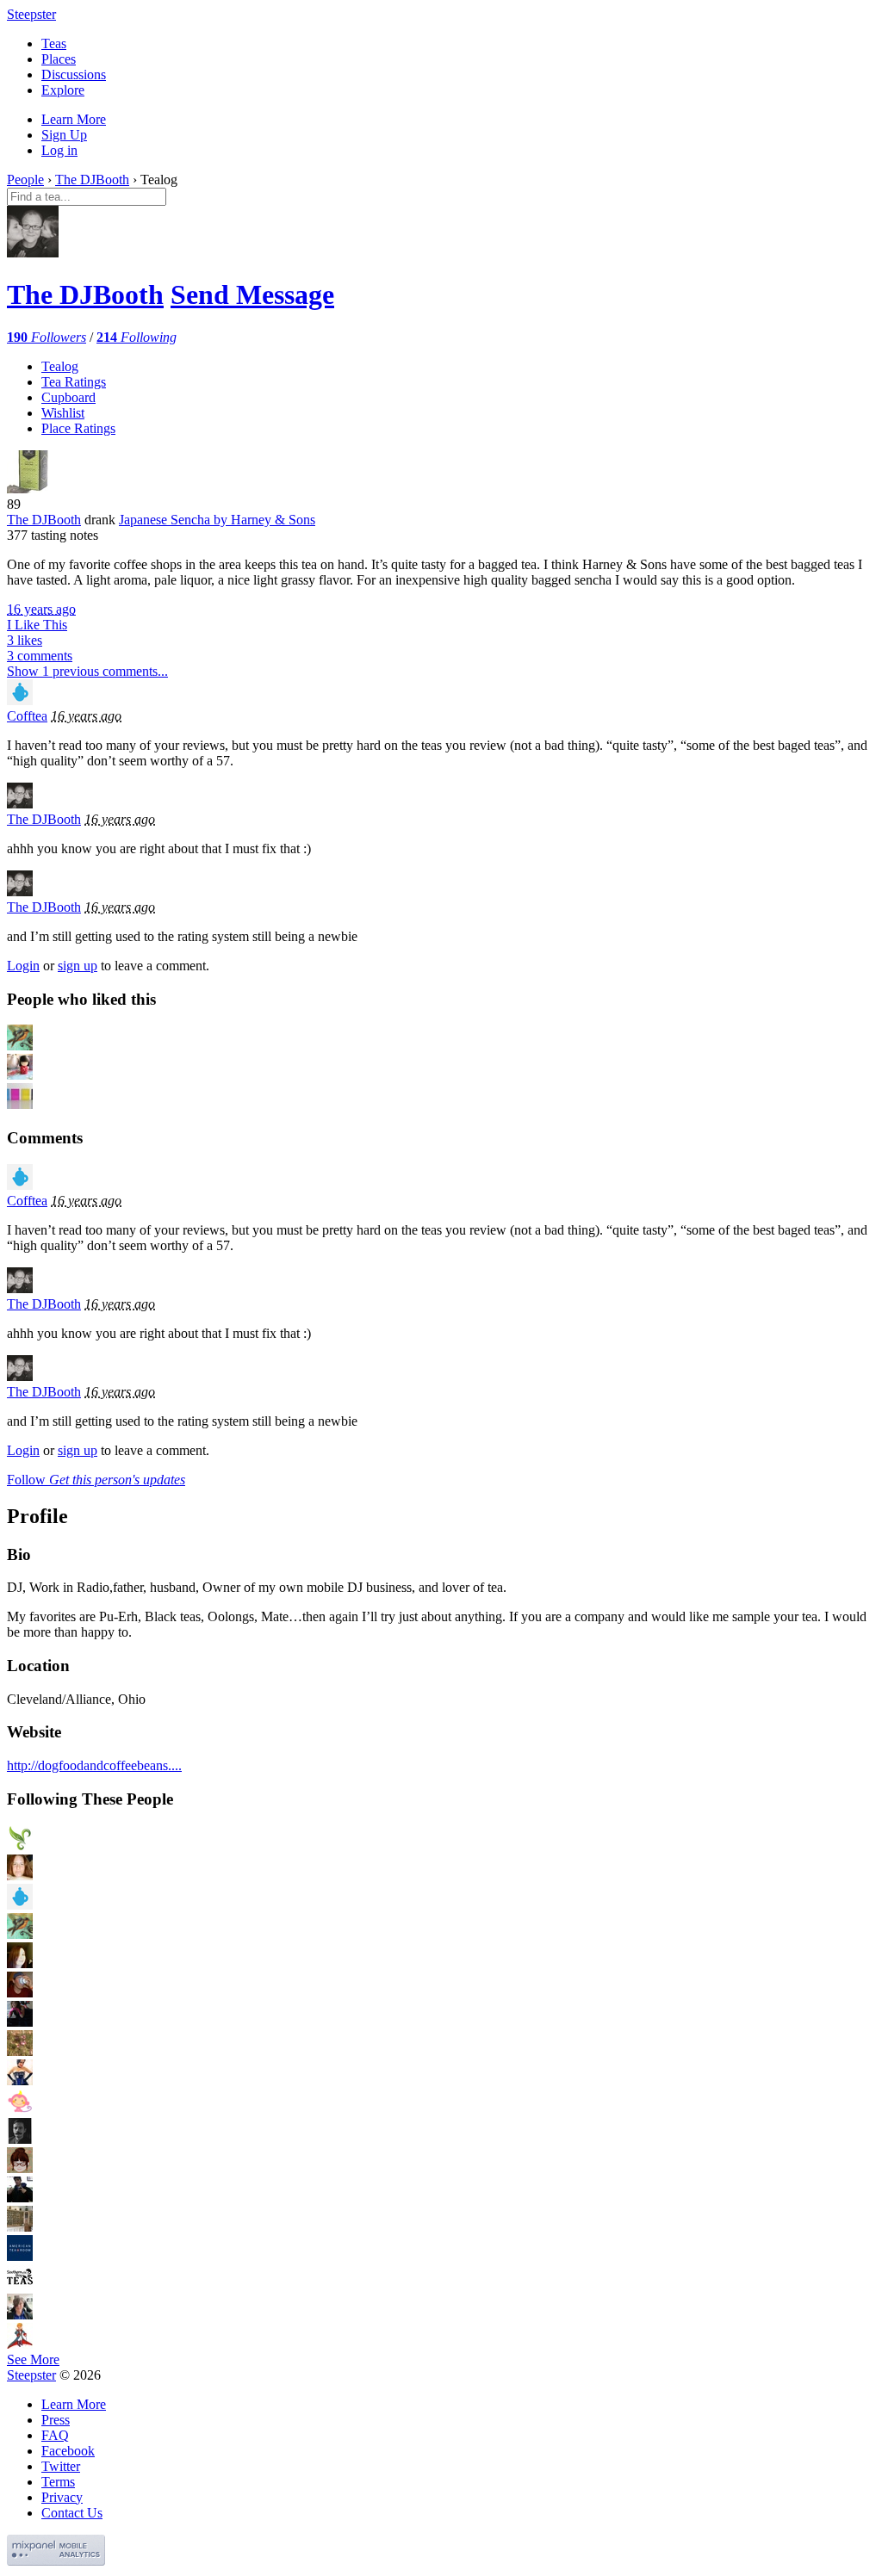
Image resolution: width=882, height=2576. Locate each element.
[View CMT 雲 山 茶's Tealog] (20, 1846)
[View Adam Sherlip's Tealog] (20, 1993)
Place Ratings (78, 428)
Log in (59, 150)
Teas (54, 43)
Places (59, 59)
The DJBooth (92, 180)
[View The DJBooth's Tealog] (20, 804)
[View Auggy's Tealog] (20, 2110)
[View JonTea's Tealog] (20, 2198)
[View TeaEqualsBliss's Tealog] (20, 1876)
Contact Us (72, 2513)
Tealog (60, 366)
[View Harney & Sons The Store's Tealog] (20, 2227)
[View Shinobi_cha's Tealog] (20, 2344)
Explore (63, 90)
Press (56, 2420)
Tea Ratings (74, 382)
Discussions (74, 74)
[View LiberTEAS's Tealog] (20, 1934)
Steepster (31, 14)
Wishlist (63, 413)
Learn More (74, 119)
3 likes (25, 640)
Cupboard (68, 397)
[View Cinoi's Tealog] (20, 1963)
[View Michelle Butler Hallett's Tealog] (20, 2315)
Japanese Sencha (217, 520)
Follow (96, 1480)
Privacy (62, 2497)
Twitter (61, 2466)
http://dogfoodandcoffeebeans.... (94, 1765)
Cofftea (27, 716)
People (25, 180)
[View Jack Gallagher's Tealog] (20, 2139)
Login (23, 966)
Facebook (68, 2451)
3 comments (40, 656)
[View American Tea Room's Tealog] (20, 2256)
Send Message (252, 294)
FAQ (55, 2435)
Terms (58, 2482)
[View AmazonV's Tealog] (20, 2081)
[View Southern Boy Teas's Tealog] (20, 2285)
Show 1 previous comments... (87, 671)
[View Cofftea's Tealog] (20, 700)
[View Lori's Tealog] (20, 2051)
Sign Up (64, 135)
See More (33, 2359)
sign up (78, 966)
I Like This (37, 625)
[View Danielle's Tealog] (20, 2168)
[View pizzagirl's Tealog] (20, 2022)
